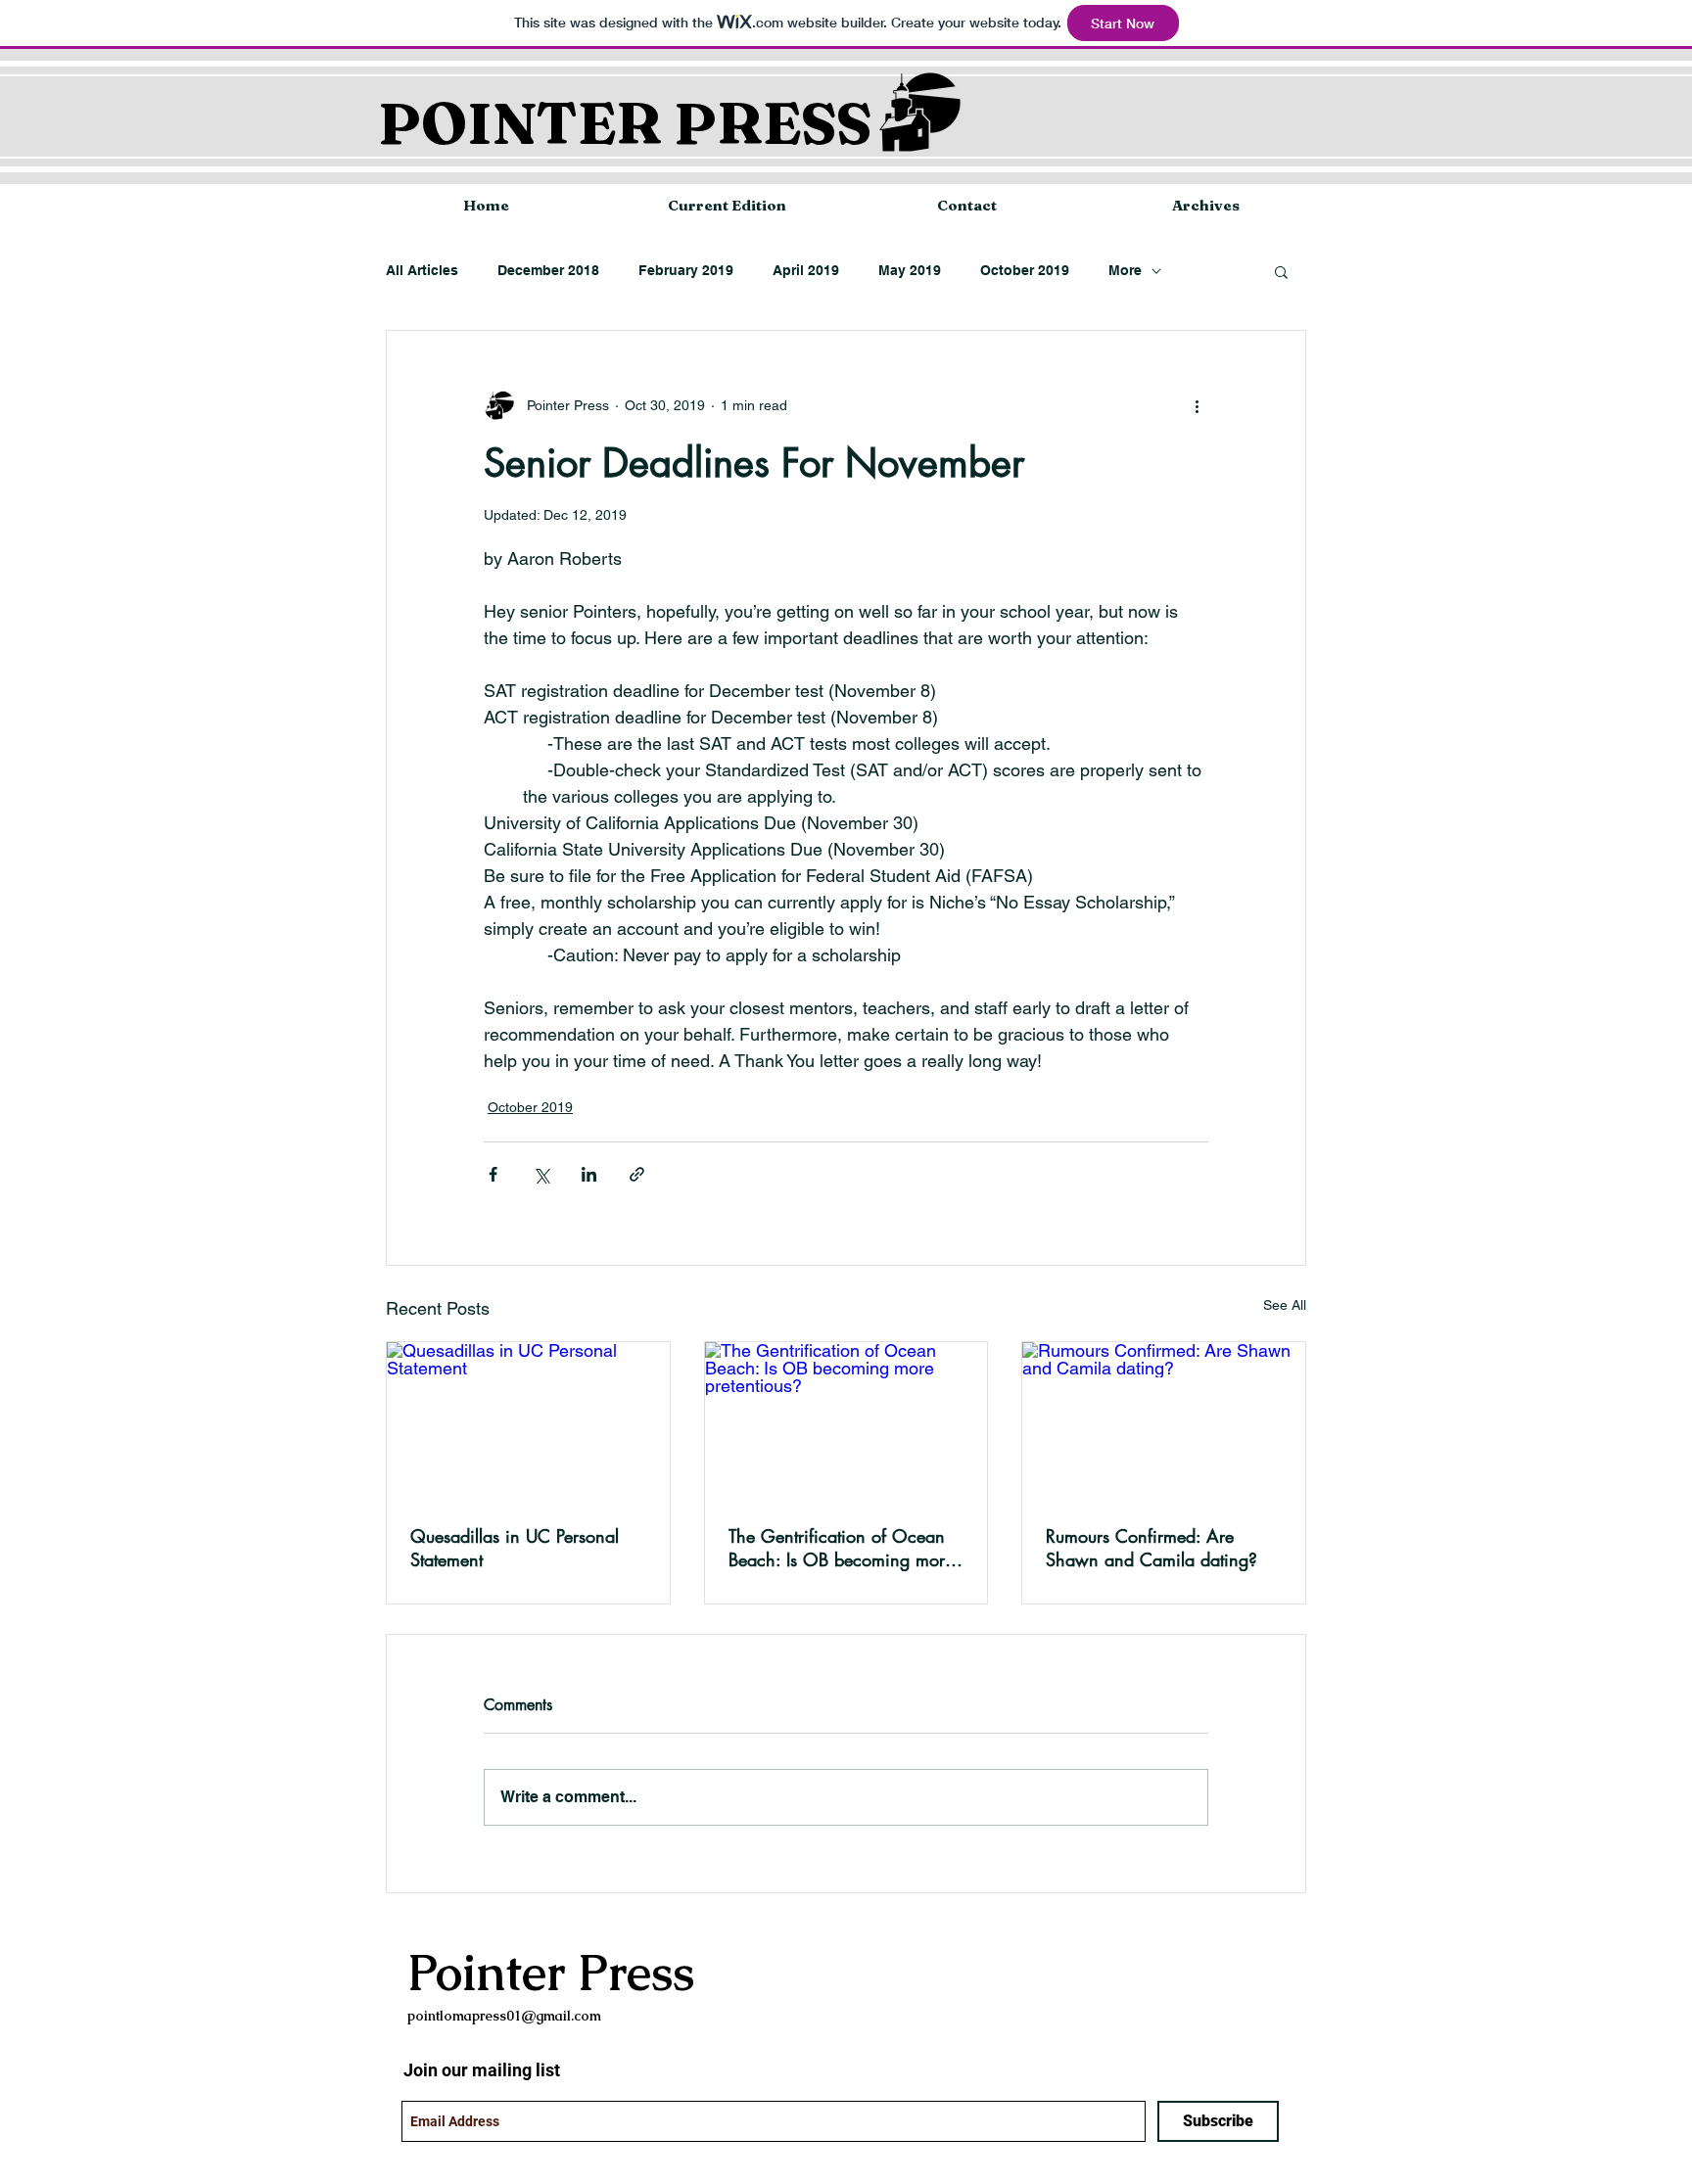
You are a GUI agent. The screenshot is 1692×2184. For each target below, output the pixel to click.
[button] (1281, 271)
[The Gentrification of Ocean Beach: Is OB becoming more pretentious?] (846, 1421)
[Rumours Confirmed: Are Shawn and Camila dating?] (1164, 1421)
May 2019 (910, 270)
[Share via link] (637, 1174)
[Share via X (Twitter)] (541, 1174)
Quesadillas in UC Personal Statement (515, 1548)
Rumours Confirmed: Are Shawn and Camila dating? (1151, 1548)
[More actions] (1197, 405)
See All (1285, 1305)
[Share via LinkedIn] (589, 1174)
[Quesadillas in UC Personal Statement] (528, 1421)
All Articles (422, 270)
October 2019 (1025, 270)
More (1125, 270)
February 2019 (686, 270)
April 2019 (806, 270)
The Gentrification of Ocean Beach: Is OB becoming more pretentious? (841, 1548)
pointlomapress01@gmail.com (504, 2016)
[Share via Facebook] (493, 1174)
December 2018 (548, 270)
